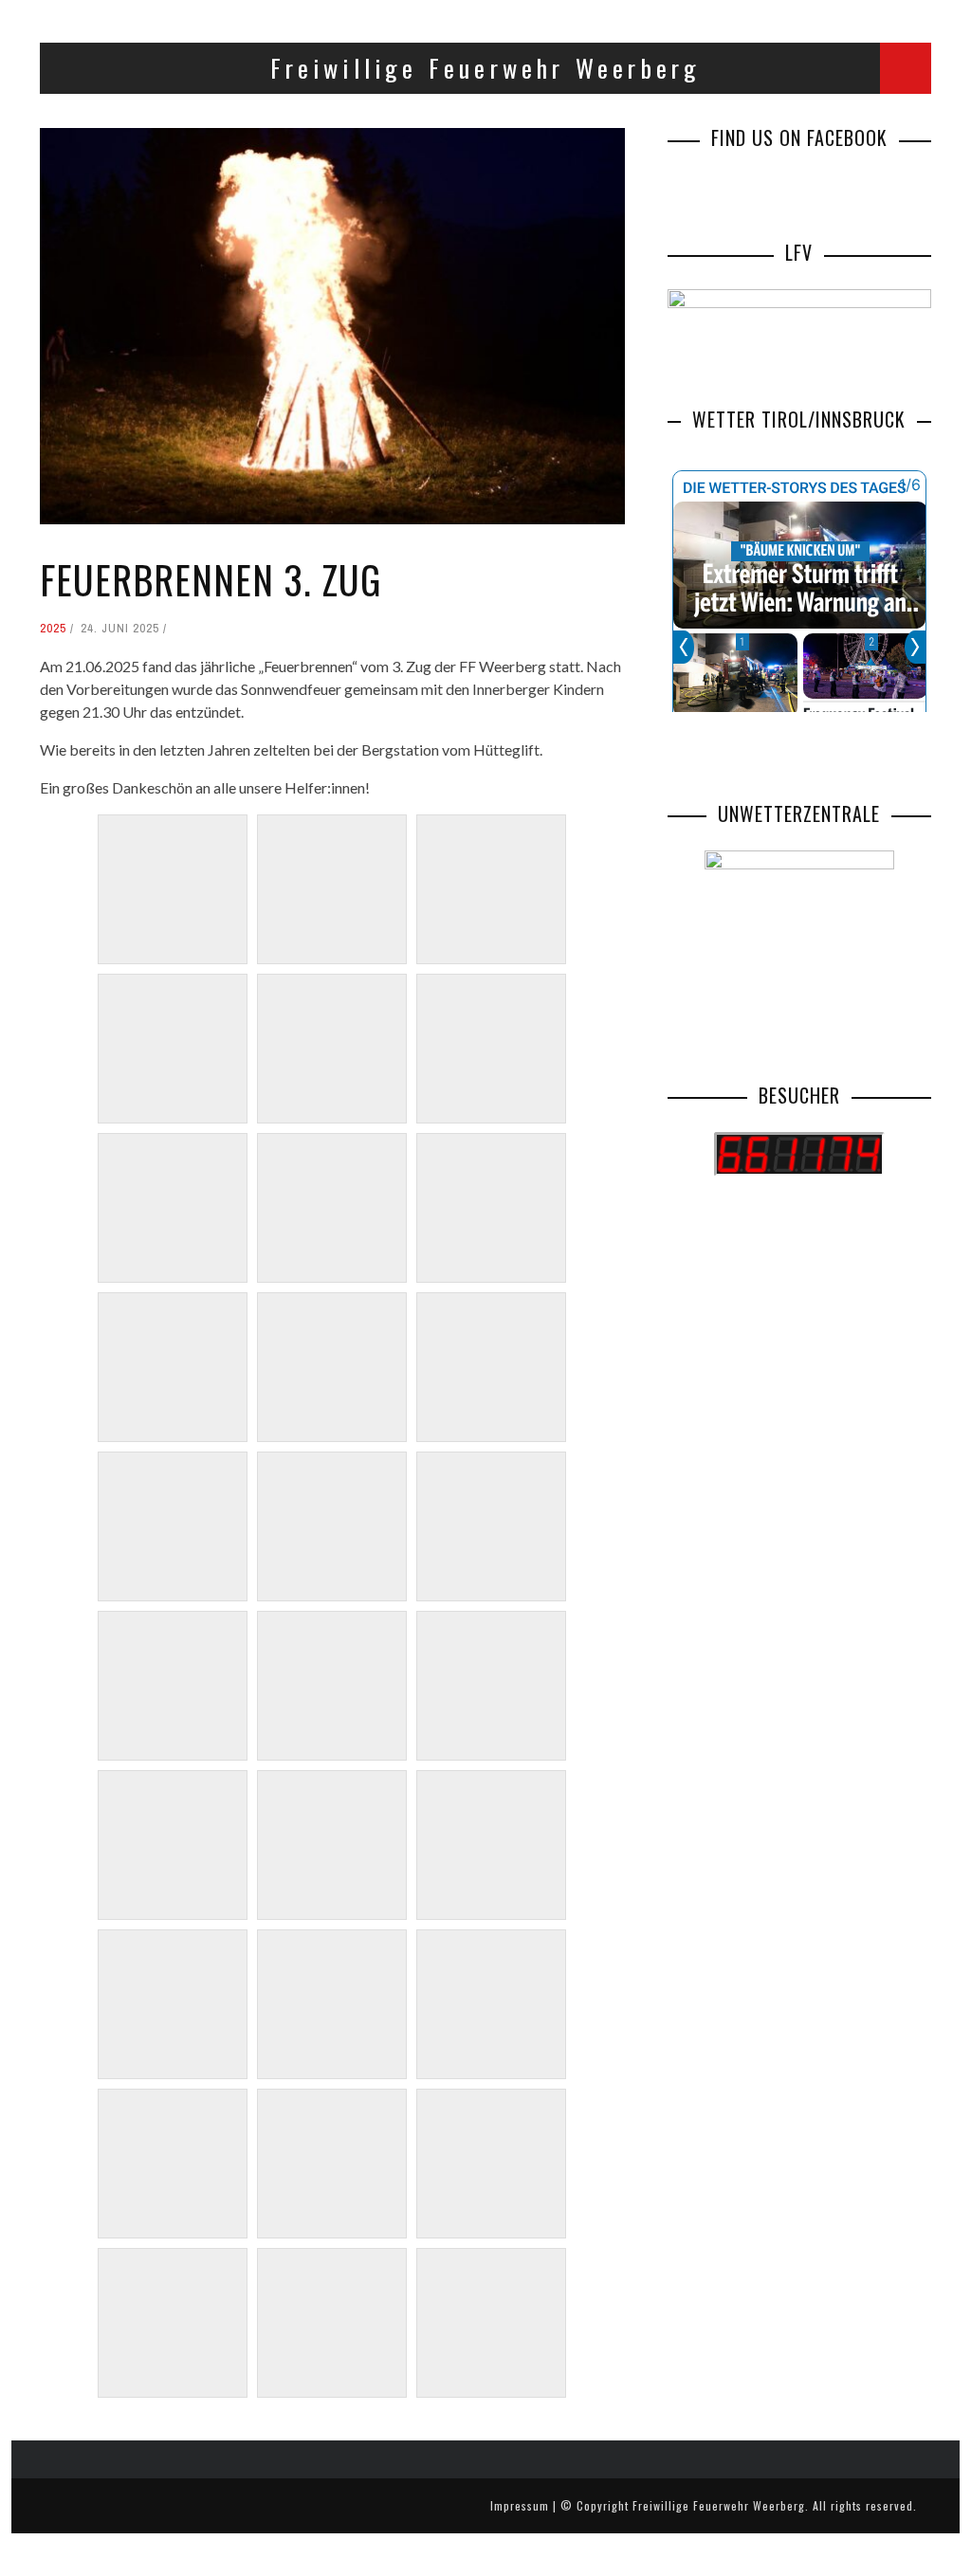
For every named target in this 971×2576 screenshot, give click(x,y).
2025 (53, 628)
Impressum (520, 2505)
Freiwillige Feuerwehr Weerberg (719, 2505)
